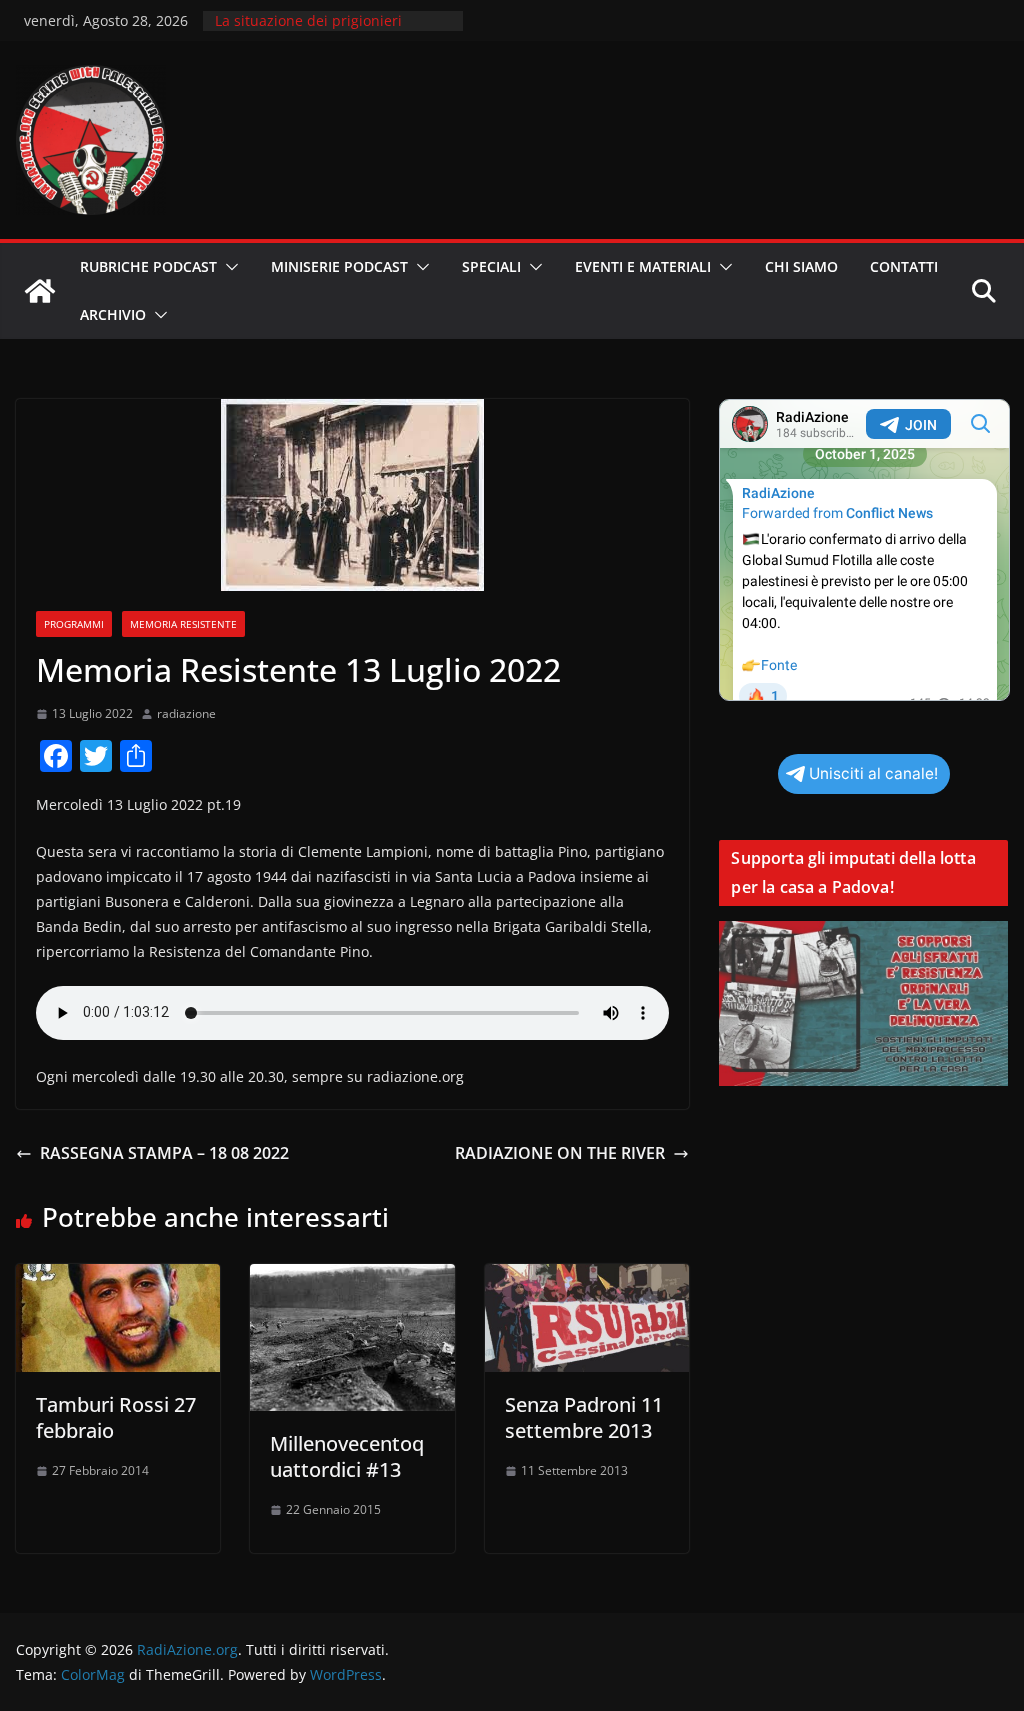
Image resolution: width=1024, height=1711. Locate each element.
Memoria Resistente (183, 624)
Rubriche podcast (148, 266)
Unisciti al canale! (873, 773)
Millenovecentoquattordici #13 (347, 1456)
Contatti (904, 266)
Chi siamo (801, 266)
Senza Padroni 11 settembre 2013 (584, 1417)
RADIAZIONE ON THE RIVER (560, 1153)
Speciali (491, 266)
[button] (228, 267)
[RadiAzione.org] (40, 291)
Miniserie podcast (339, 266)
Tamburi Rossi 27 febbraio (116, 1417)
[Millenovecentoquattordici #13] (352, 1278)
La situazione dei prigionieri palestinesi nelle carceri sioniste (323, 30)
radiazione (186, 713)
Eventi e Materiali (643, 266)
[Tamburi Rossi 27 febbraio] (118, 1278)
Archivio (113, 314)
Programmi (74, 624)
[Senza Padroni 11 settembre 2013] (587, 1278)
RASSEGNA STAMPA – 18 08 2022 (164, 1153)
